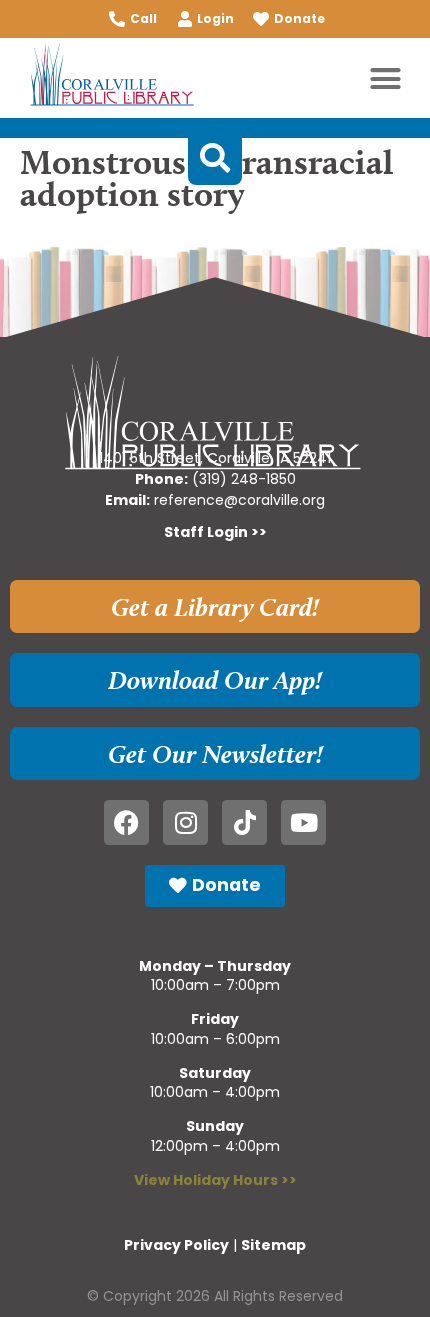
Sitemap (273, 1245)
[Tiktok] (244, 822)
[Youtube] (303, 822)
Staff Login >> (215, 532)
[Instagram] (185, 822)
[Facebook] (126, 822)
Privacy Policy (176, 1245)
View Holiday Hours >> (215, 1180)
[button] (386, 78)
